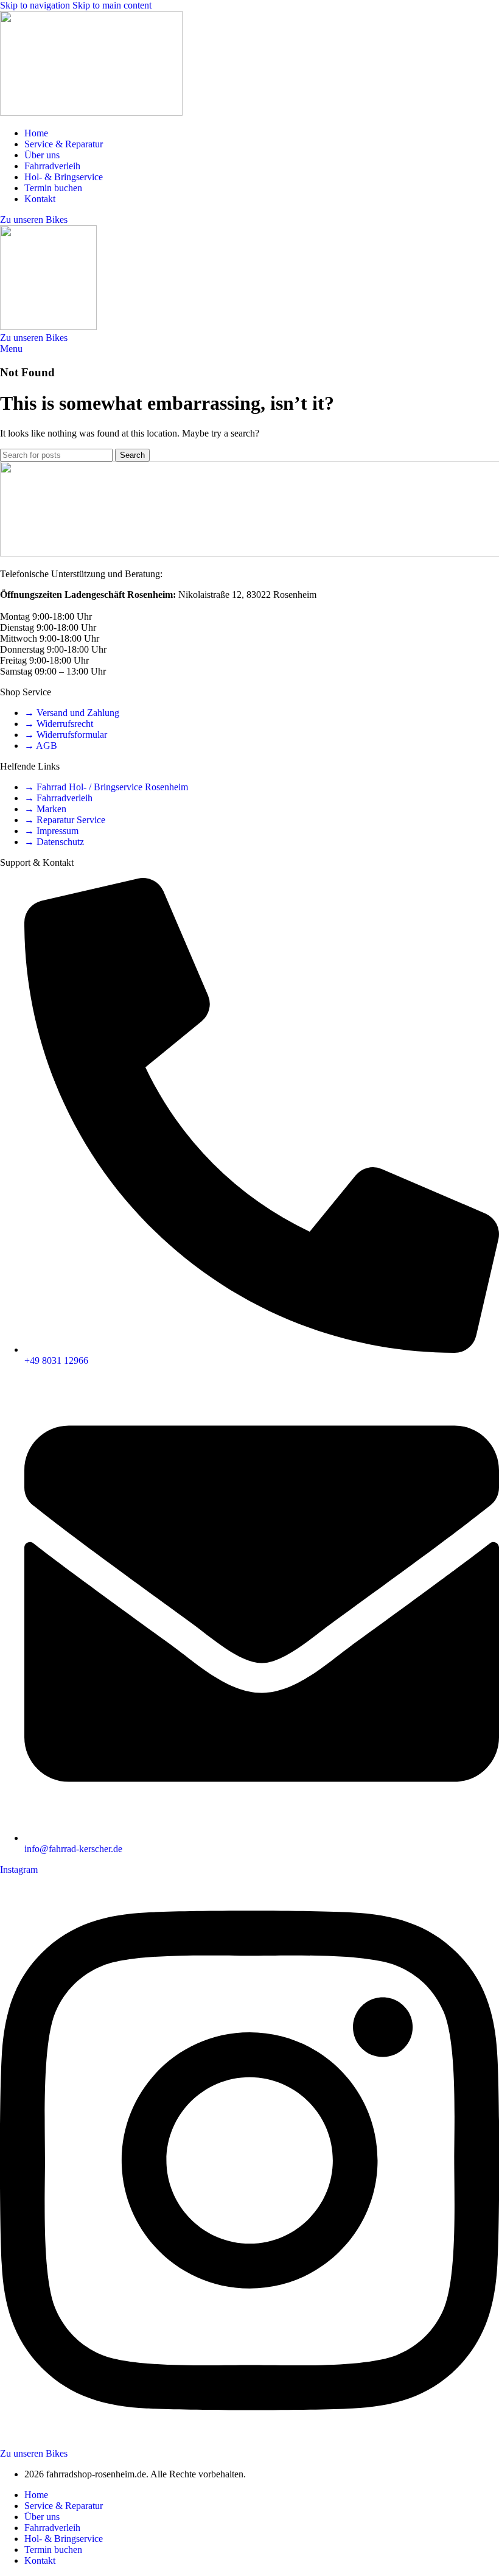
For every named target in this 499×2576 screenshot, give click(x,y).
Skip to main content (112, 5)
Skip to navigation (36, 5)
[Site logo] (91, 112)
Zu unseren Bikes (34, 219)
